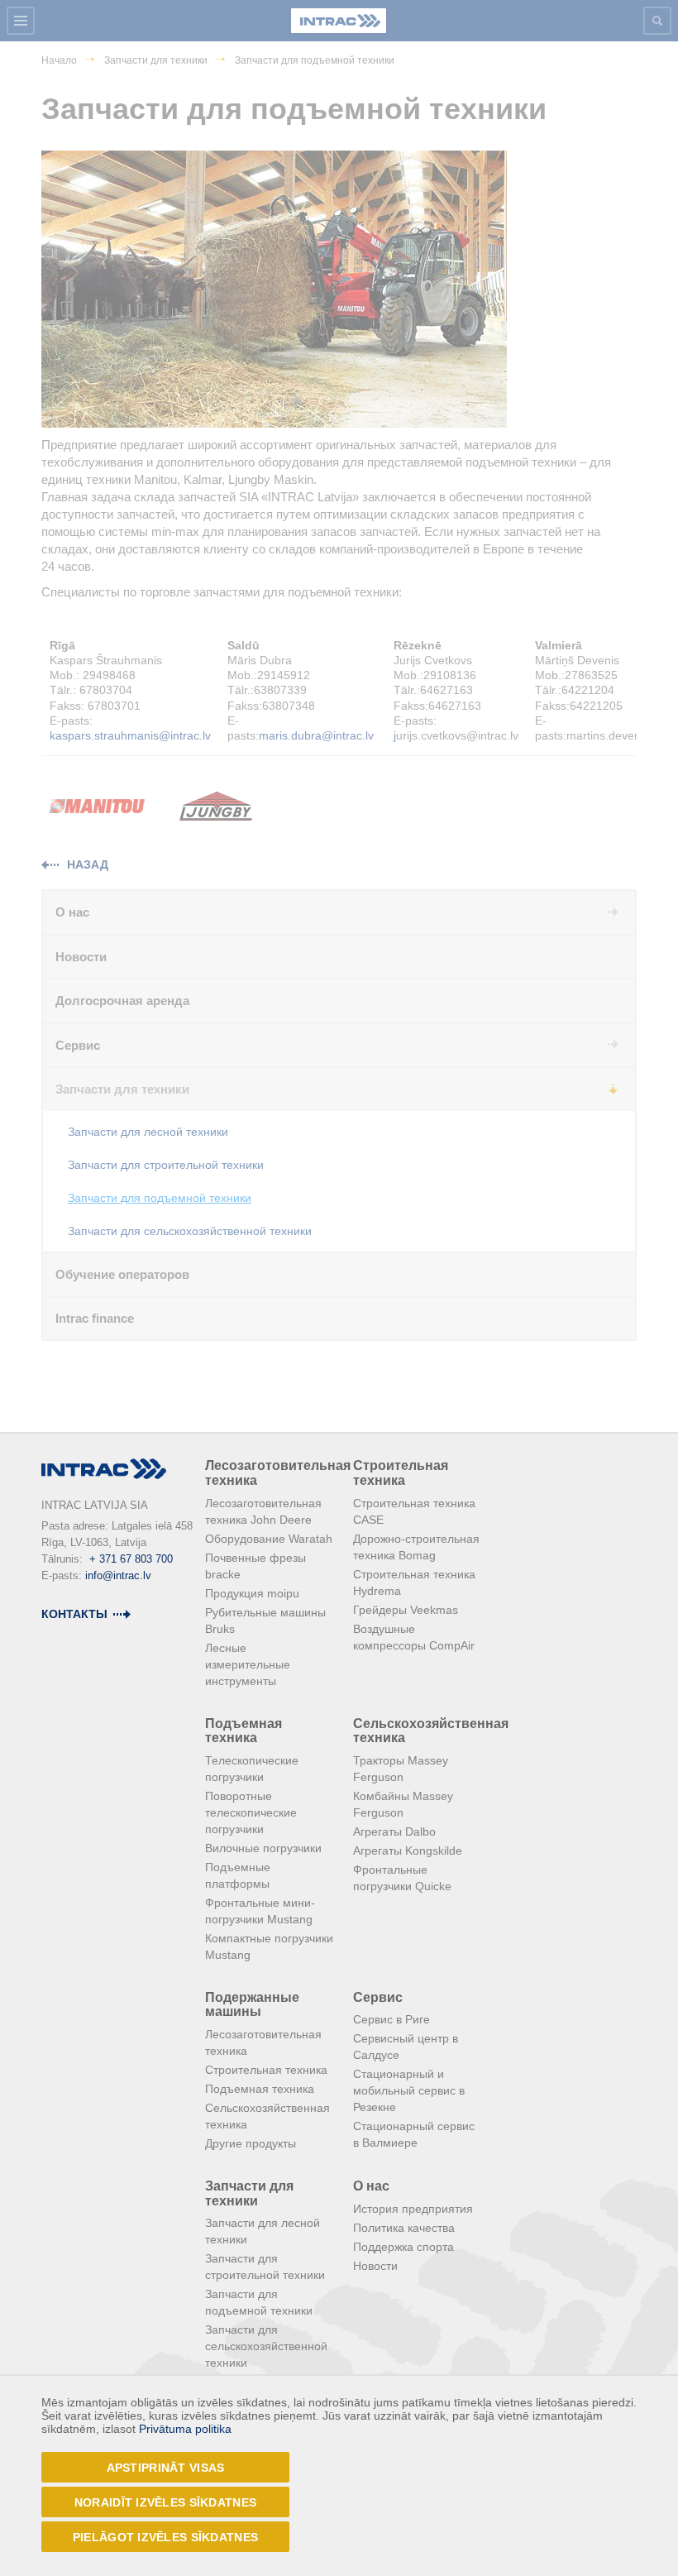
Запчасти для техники (249, 2193)
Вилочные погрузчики (263, 1848)
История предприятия (413, 2209)
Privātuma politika (185, 2429)
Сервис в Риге (392, 2019)
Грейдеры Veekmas (406, 1610)
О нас (371, 2186)
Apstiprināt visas (166, 2468)
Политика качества (404, 2228)
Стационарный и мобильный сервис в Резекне (409, 2090)
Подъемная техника (244, 1731)
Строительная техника (401, 1473)
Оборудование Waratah (269, 1539)
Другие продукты (251, 2143)
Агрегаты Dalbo (394, 1831)
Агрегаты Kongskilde (408, 1851)
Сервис (378, 1997)
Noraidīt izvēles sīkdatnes (165, 2502)
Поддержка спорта (403, 2247)
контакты (74, 1614)
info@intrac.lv (118, 1575)
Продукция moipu (252, 1593)
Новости (375, 2266)
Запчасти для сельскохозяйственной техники (266, 2346)
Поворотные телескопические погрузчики (251, 1812)
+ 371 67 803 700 (131, 1559)
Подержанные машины (252, 2005)
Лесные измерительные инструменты (248, 1664)
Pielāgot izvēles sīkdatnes (165, 2537)
